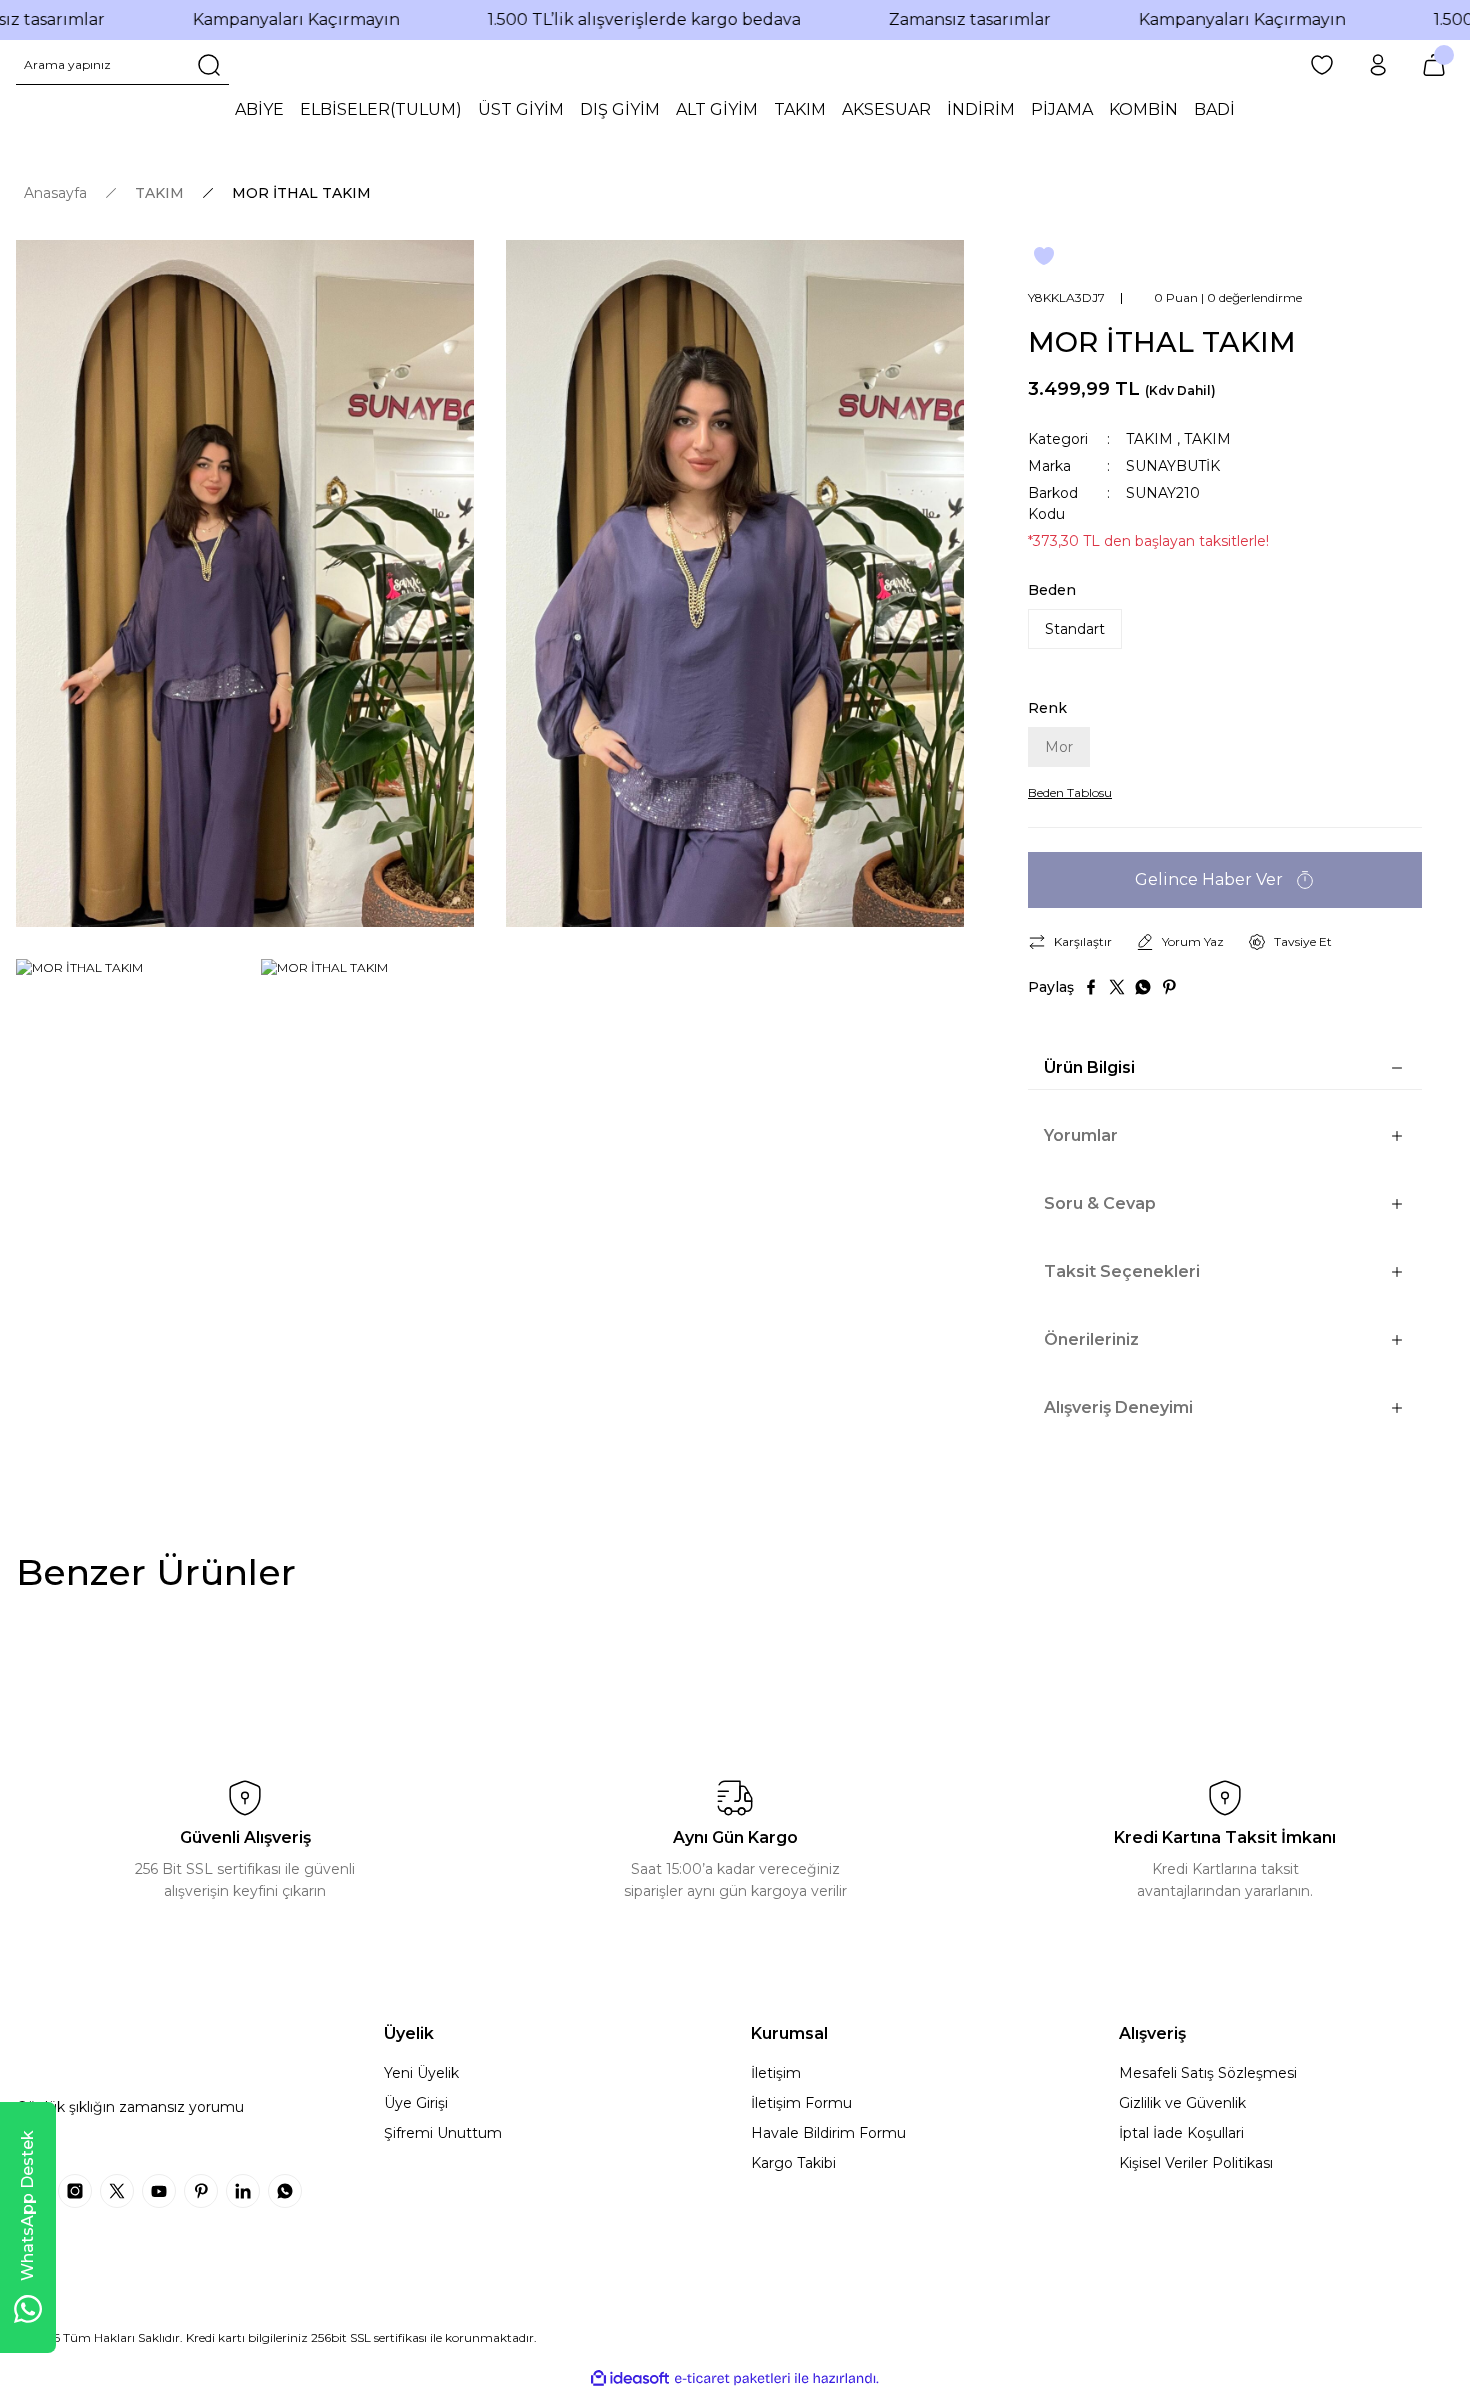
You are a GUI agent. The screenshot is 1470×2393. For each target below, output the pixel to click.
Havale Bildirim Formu (828, 2133)
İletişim (776, 2073)
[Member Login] (1378, 65)
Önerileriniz (1091, 1339)
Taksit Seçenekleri (1122, 1271)
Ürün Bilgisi (1089, 1067)
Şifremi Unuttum (443, 2133)
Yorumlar (1081, 1135)
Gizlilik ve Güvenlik (1182, 2103)
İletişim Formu (801, 2103)
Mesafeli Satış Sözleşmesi (1208, 2073)
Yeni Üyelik (421, 2073)
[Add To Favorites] (1044, 256)
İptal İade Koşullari (1181, 2133)
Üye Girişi (416, 2103)
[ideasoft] (630, 2378)
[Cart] (1434, 65)
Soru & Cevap (1100, 1203)
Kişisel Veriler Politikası (1196, 2163)
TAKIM (1149, 439)
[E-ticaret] (732, 2379)
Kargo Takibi (793, 2163)
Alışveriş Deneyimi (1118, 1407)
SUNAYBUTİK (1173, 466)
